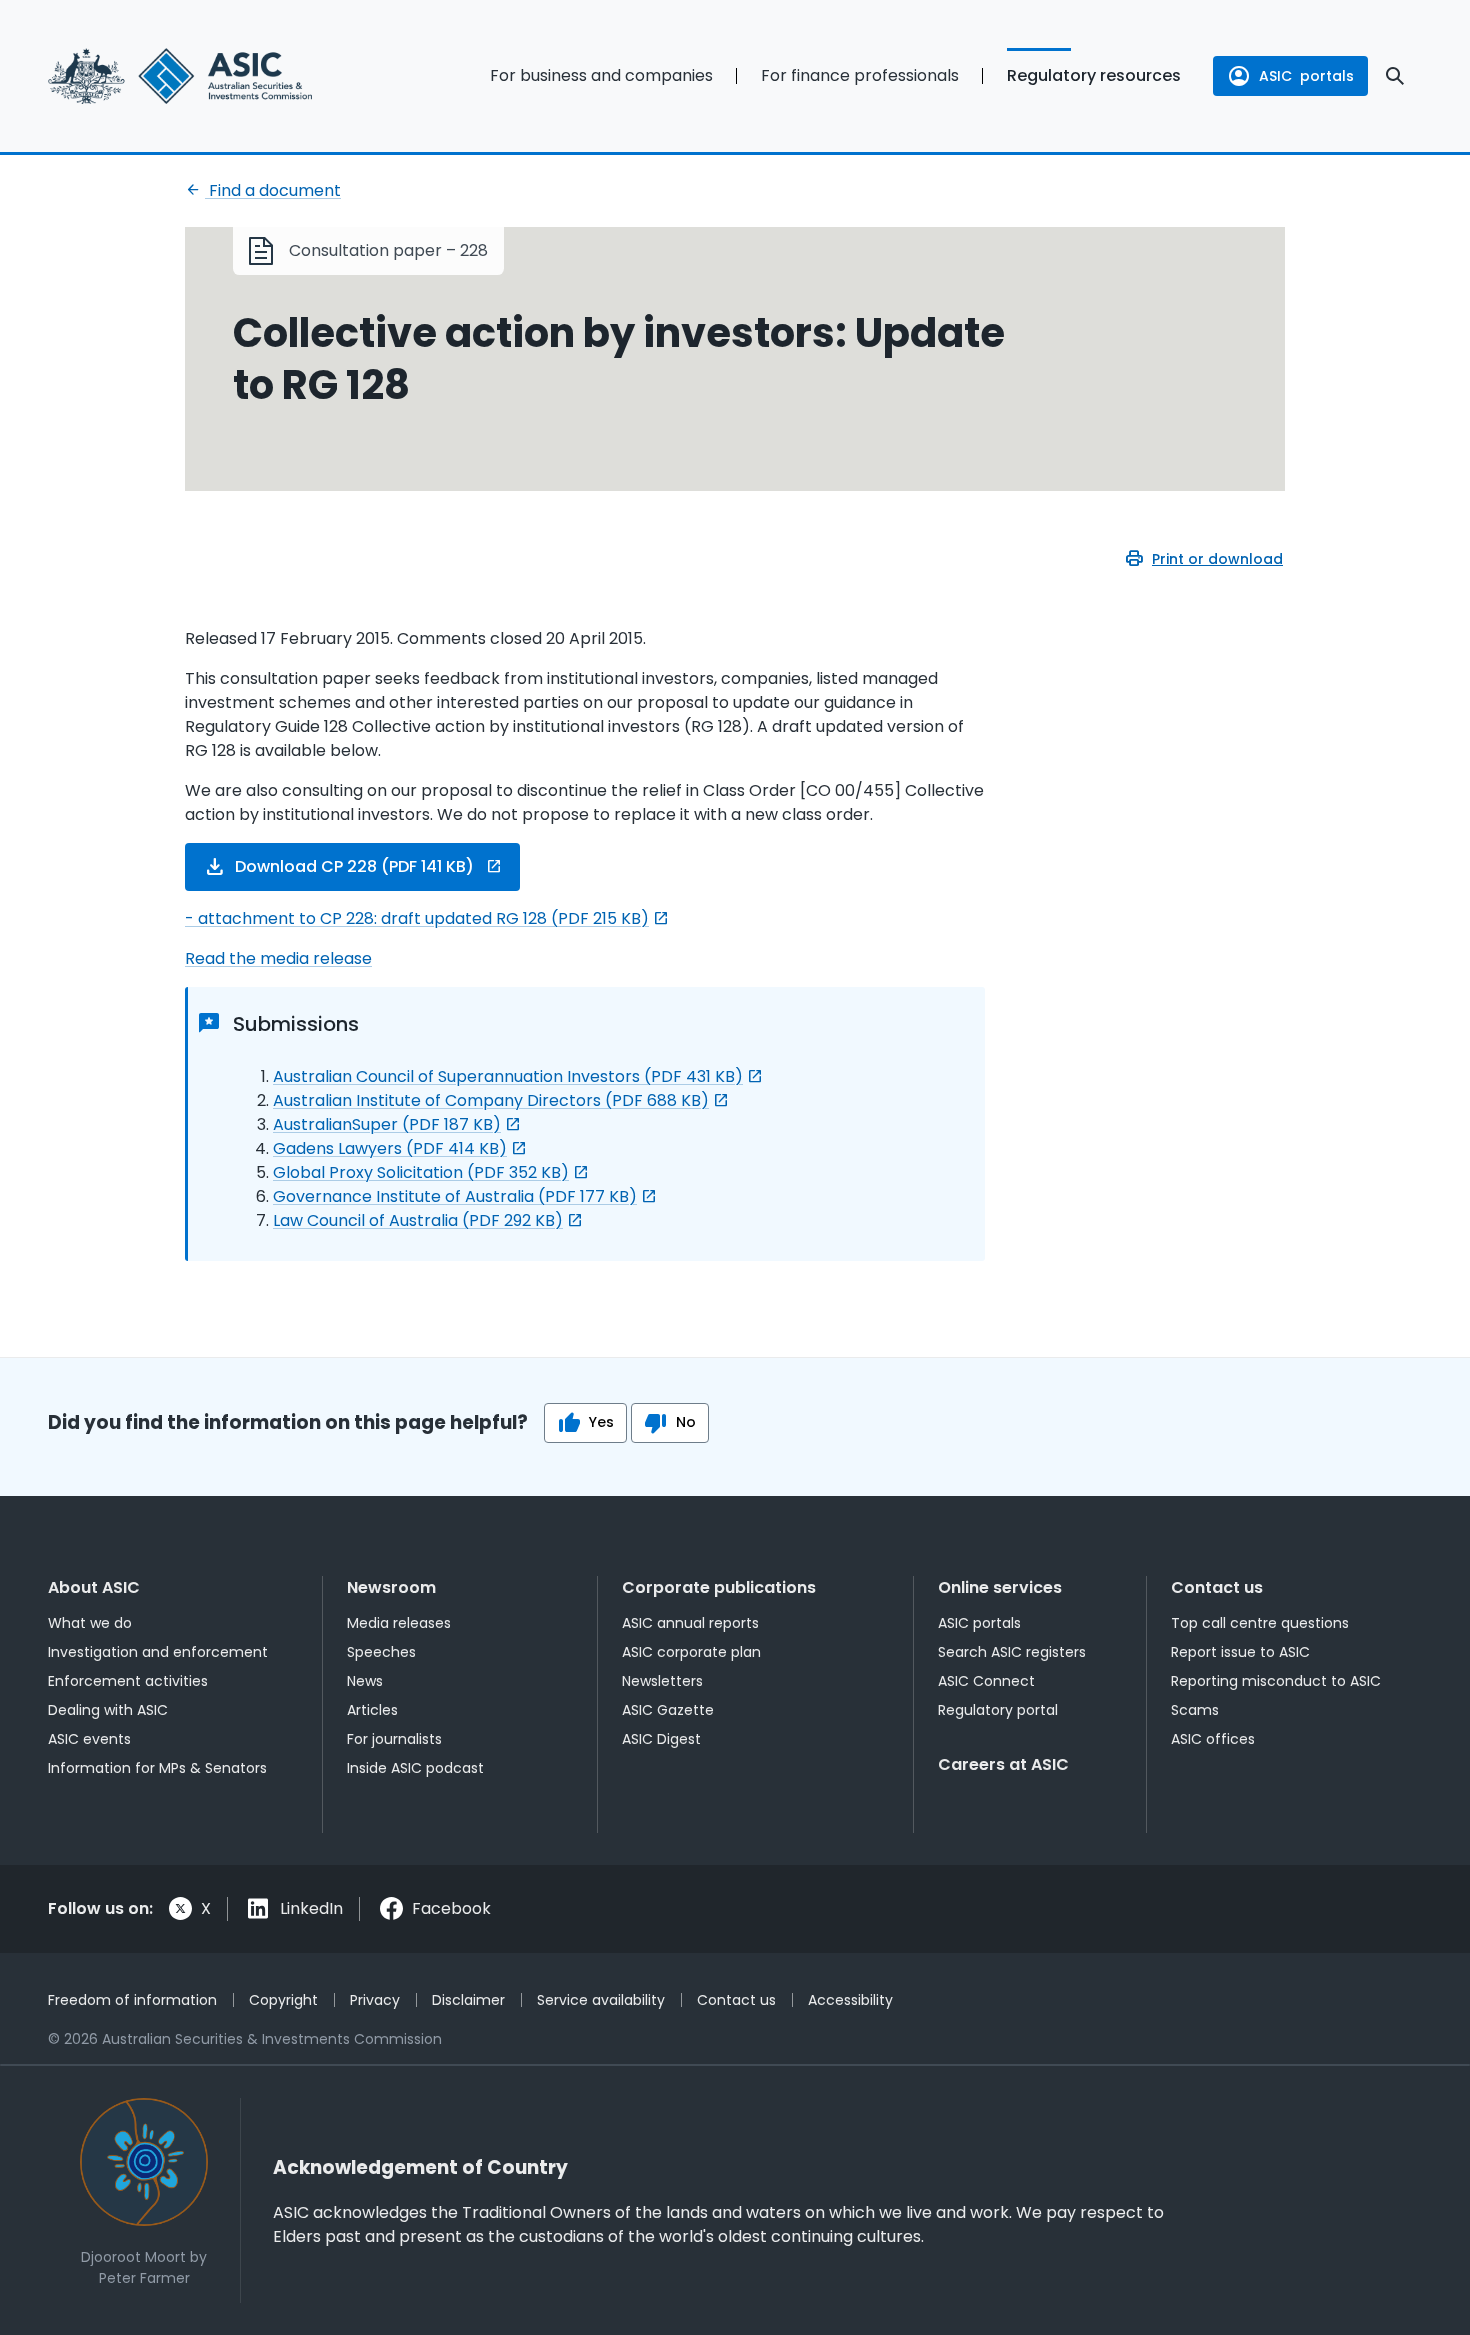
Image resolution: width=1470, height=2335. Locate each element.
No (686, 1422)
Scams (1195, 1710)
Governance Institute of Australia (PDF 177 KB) (455, 1196)
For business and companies (601, 75)
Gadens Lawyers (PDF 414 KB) (390, 1148)
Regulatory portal (998, 1710)
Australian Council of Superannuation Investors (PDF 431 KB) (508, 1076)
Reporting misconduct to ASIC (1276, 1681)
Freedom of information (132, 2000)
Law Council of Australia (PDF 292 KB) (418, 1220)
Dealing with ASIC (108, 1710)
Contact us (1217, 1587)
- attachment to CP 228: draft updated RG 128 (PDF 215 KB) (417, 918)
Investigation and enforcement (158, 1652)
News (365, 1681)
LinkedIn (311, 1908)
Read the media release (278, 958)
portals (1306, 76)
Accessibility (850, 2000)
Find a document (273, 190)
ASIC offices (1213, 1739)
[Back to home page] (206, 76)
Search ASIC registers (1012, 1652)
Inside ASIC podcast (415, 1768)
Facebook (451, 1908)
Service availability (601, 2000)
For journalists (394, 1739)
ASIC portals (979, 1623)
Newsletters (662, 1681)
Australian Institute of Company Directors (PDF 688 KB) (491, 1100)
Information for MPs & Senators (157, 1768)
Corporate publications (719, 1587)
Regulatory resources (1094, 75)
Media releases (399, 1623)
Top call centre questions (1260, 1623)
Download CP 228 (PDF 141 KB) (354, 866)
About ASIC (94, 1587)
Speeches (381, 1652)
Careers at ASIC (1003, 1764)
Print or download (1217, 559)
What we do (90, 1623)
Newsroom (391, 1587)
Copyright (283, 2000)
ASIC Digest (661, 1739)
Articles (372, 1710)
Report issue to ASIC (1240, 1652)
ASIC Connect (986, 1681)
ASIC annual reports (690, 1623)
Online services (1000, 1587)
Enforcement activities (128, 1681)
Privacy (375, 2000)
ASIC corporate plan (691, 1652)
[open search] (1395, 76)
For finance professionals (860, 75)
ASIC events (89, 1739)
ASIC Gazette (668, 1710)
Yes (601, 1422)
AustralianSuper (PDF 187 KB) (387, 1124)
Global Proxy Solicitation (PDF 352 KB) (421, 1172)
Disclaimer (468, 2000)
